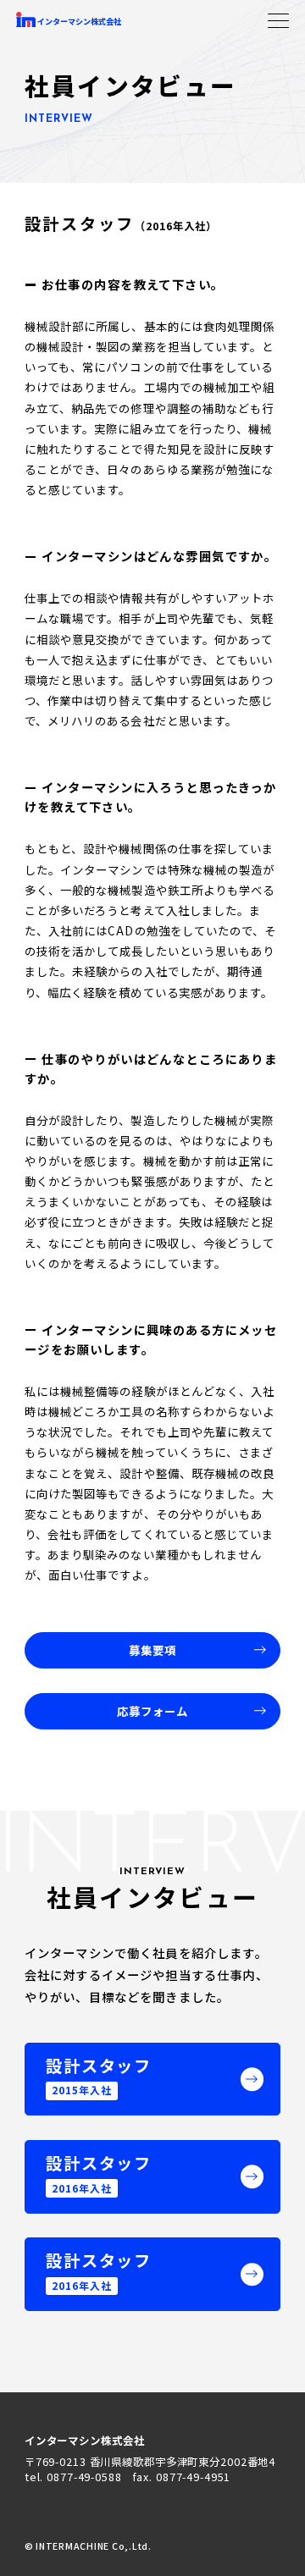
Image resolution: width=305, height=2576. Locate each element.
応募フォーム (152, 1711)
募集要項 (152, 1650)
